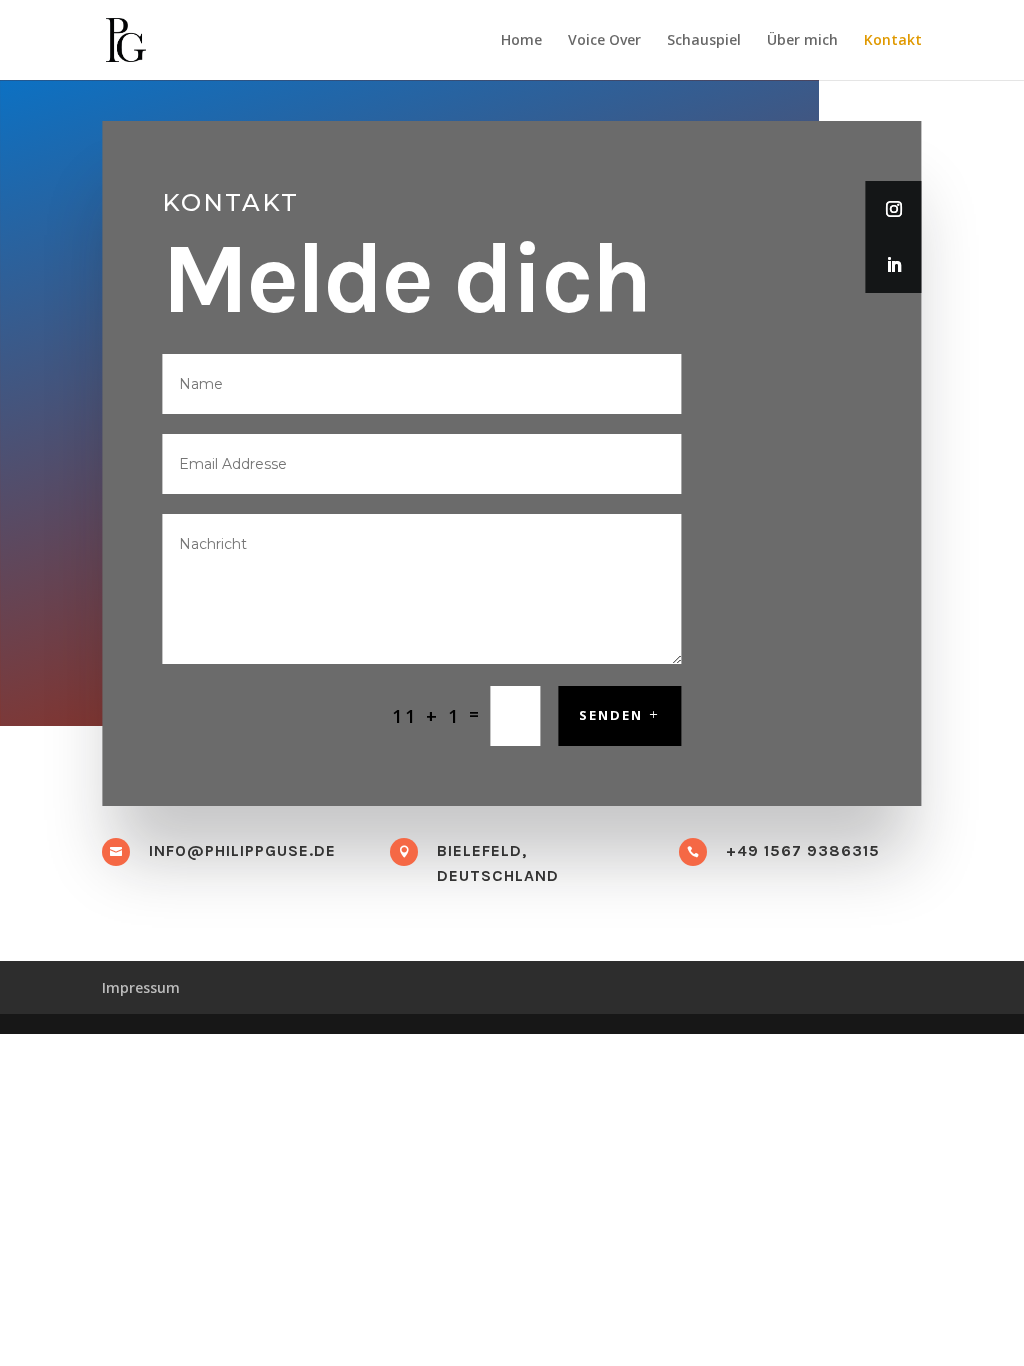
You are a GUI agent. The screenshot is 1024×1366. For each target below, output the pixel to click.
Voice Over (604, 41)
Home (521, 41)
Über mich (802, 41)
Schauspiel (704, 41)
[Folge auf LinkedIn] (894, 265)
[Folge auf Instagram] (894, 209)
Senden (611, 715)
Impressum (141, 987)
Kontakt (893, 41)
